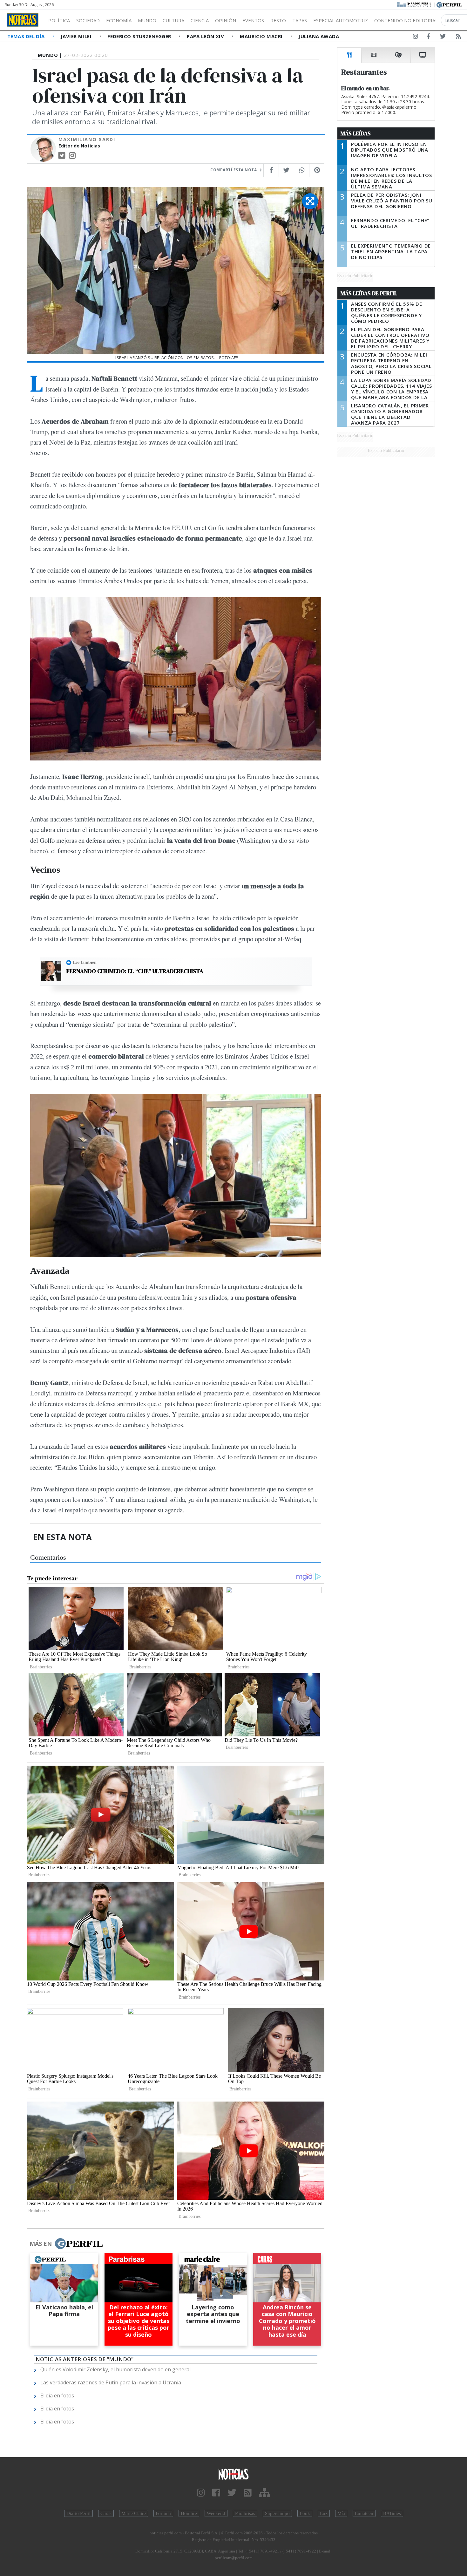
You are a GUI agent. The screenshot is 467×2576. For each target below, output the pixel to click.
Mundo (147, 20)
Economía (119, 20)
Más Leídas (356, 133)
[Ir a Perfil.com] (449, 4)
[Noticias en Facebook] (428, 37)
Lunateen (364, 2513)
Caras (106, 2513)
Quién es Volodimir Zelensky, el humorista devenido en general (115, 2369)
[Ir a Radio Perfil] (414, 4)
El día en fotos (57, 2395)
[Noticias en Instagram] (416, 37)
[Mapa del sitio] (264, 2493)
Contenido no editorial (406, 20)
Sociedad (88, 20)
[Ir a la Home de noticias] (234, 2474)
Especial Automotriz (341, 20)
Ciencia (200, 20)
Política (59, 20)
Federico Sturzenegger (140, 36)
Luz (324, 2513)
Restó (278, 20)
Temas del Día (27, 36)
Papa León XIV (206, 36)
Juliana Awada (319, 36)
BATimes (392, 2513)
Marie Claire (134, 2513)
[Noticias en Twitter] (443, 37)
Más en (41, 2244)
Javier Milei (77, 36)
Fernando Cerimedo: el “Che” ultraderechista (135, 971)
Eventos (253, 20)
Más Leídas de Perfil (369, 293)
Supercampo (277, 2513)
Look (305, 2513)
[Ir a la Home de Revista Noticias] (23, 20)
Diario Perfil (78, 2513)
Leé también (85, 962)
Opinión (226, 20)
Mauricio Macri (262, 36)
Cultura (173, 20)
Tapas (300, 20)
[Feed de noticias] (458, 37)
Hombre (189, 2513)
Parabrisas (245, 2513)
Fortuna (163, 2513)
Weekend (216, 2513)
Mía (341, 2513)
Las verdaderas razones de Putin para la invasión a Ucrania (111, 2382)
